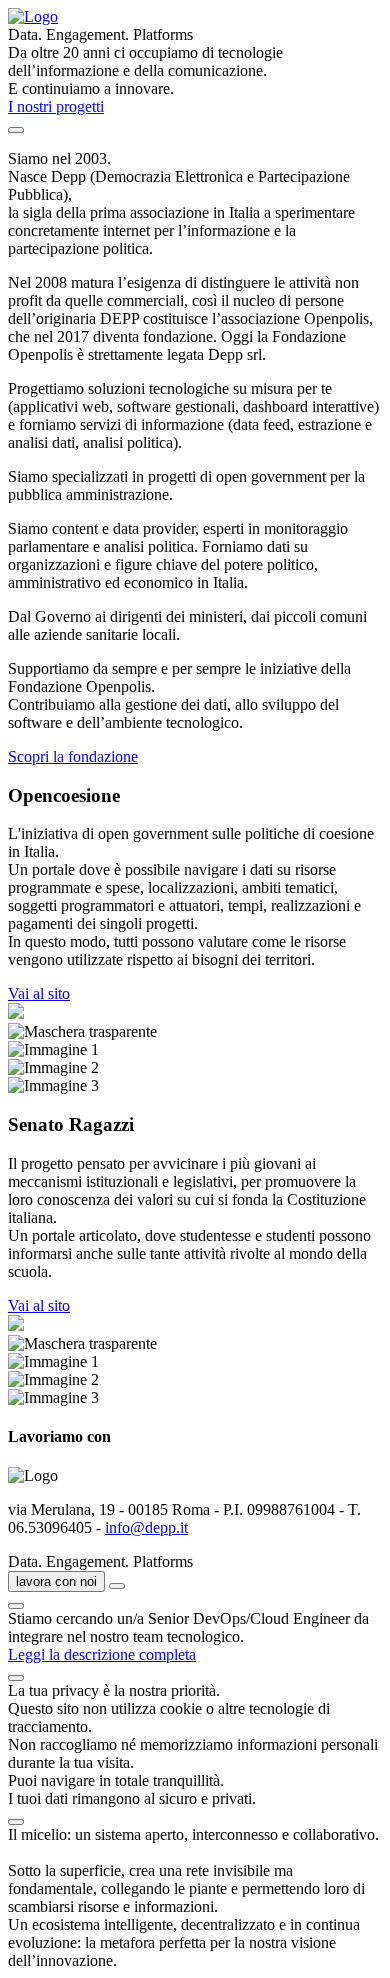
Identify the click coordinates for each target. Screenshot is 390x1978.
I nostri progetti (56, 106)
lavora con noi (56, 1581)
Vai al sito (39, 993)
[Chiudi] (16, 1606)
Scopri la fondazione (73, 756)
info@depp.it (146, 1527)
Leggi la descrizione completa (102, 1654)
